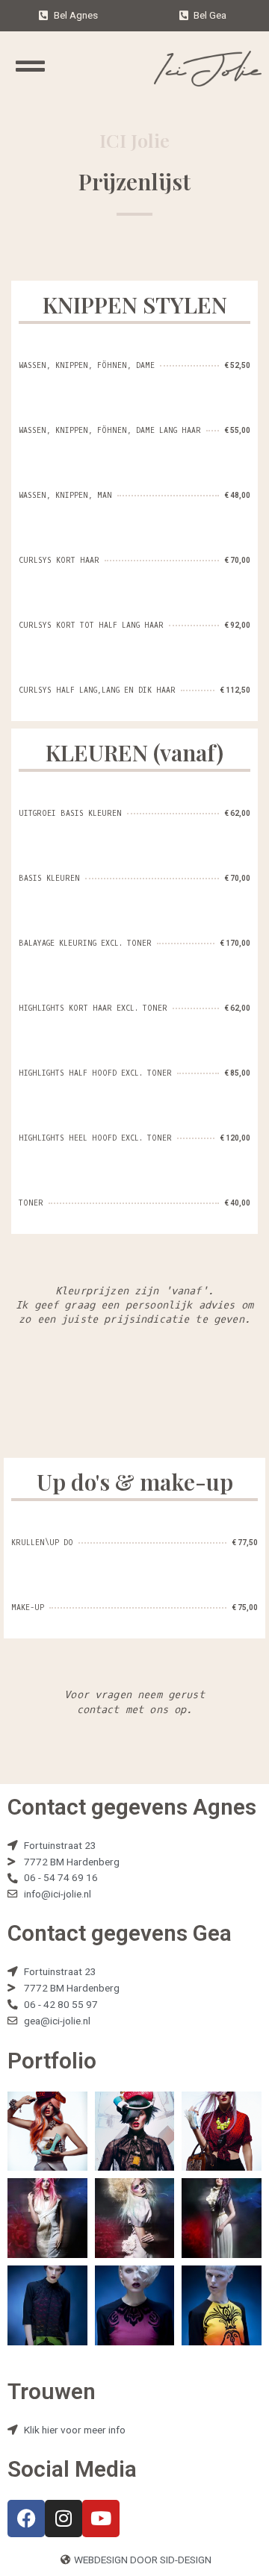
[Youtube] (101, 2519)
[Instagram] (64, 2519)
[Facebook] (26, 2519)
